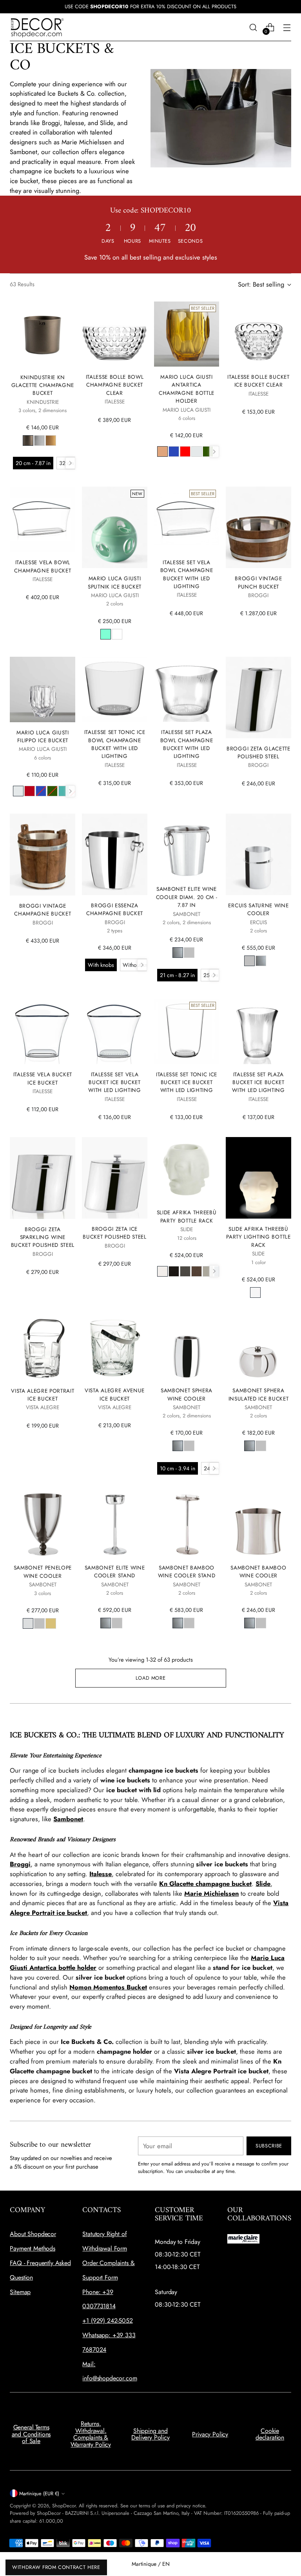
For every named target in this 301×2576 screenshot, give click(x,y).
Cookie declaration (270, 2434)
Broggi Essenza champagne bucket (115, 909)
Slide (263, 1884)
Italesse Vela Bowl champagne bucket (43, 566)
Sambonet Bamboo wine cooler (258, 1571)
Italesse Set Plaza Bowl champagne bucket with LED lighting (187, 744)
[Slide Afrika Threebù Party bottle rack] (187, 1170)
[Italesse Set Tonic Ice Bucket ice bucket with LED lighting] (187, 1031)
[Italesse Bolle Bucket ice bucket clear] (258, 334)
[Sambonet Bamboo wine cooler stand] (187, 1524)
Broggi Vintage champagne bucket (43, 910)
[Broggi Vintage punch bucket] (258, 527)
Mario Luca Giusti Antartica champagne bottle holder (187, 389)
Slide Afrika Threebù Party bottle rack (187, 1216)
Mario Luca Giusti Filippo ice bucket (43, 736)
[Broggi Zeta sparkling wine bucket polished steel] (43, 1178)
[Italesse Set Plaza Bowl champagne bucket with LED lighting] (187, 689)
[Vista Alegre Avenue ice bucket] (114, 1348)
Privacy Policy (210, 2434)
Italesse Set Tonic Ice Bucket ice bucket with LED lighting (187, 1082)
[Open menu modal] (287, 27)
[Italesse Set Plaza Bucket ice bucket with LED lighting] (258, 1031)
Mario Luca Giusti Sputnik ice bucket (115, 582)
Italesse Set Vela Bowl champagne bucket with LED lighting (187, 574)
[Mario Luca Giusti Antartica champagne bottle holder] (187, 334)
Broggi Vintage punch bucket (258, 582)
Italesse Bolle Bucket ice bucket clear (258, 381)
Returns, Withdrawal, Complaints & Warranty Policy (91, 2434)
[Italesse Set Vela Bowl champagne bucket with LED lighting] (187, 519)
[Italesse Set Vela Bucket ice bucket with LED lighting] (114, 1031)
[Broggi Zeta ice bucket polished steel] (114, 1178)
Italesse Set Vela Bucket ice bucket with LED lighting (115, 1082)
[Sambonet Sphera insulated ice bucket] (258, 1348)
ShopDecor (64, 2506)
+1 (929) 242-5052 (107, 2321)
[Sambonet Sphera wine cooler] (187, 1348)
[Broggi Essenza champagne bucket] (114, 854)
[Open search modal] (253, 27)
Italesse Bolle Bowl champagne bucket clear (115, 385)
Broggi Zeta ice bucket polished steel (114, 1233)
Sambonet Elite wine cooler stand (115, 1571)
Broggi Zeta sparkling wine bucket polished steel (43, 1237)
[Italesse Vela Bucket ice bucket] (43, 1031)
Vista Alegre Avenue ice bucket (115, 1394)
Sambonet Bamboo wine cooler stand (187, 1571)
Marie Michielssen (211, 1893)
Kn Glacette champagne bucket (205, 1884)
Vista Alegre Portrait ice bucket (43, 1395)
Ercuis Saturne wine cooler (258, 909)
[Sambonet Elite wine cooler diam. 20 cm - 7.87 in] (187, 846)
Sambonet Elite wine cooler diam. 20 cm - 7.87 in (187, 897)
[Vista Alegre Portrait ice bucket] (43, 1348)
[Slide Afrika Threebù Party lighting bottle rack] (258, 1178)
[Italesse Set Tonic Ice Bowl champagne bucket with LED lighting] (114, 689)
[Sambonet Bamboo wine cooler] (258, 1524)
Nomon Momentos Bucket (108, 1987)
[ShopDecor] (37, 27)
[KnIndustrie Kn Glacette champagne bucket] (43, 334)
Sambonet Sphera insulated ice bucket (259, 1394)
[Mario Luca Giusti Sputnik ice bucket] (114, 527)
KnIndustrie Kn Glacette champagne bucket (43, 385)
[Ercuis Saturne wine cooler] (258, 854)
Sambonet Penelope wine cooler (43, 1571)
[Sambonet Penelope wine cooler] (43, 1525)
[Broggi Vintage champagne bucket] (43, 855)
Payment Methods (33, 2248)
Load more (151, 1678)
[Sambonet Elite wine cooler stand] (114, 1524)
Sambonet (68, 1819)
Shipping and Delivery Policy (150, 2434)
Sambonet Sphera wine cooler (187, 1394)
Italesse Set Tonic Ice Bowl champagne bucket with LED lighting (115, 744)
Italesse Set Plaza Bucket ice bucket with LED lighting (258, 1082)
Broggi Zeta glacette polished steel (258, 752)
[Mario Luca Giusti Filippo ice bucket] (43, 689)
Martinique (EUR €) (39, 2493)
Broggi (20, 1864)
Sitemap (20, 2292)
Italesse (101, 1874)
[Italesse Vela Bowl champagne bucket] (43, 519)
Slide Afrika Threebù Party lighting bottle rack (258, 1237)
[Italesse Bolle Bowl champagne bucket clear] (114, 334)
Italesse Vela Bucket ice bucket (43, 1078)
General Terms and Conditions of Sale (31, 2434)
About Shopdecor (33, 2234)
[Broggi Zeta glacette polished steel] (258, 698)
